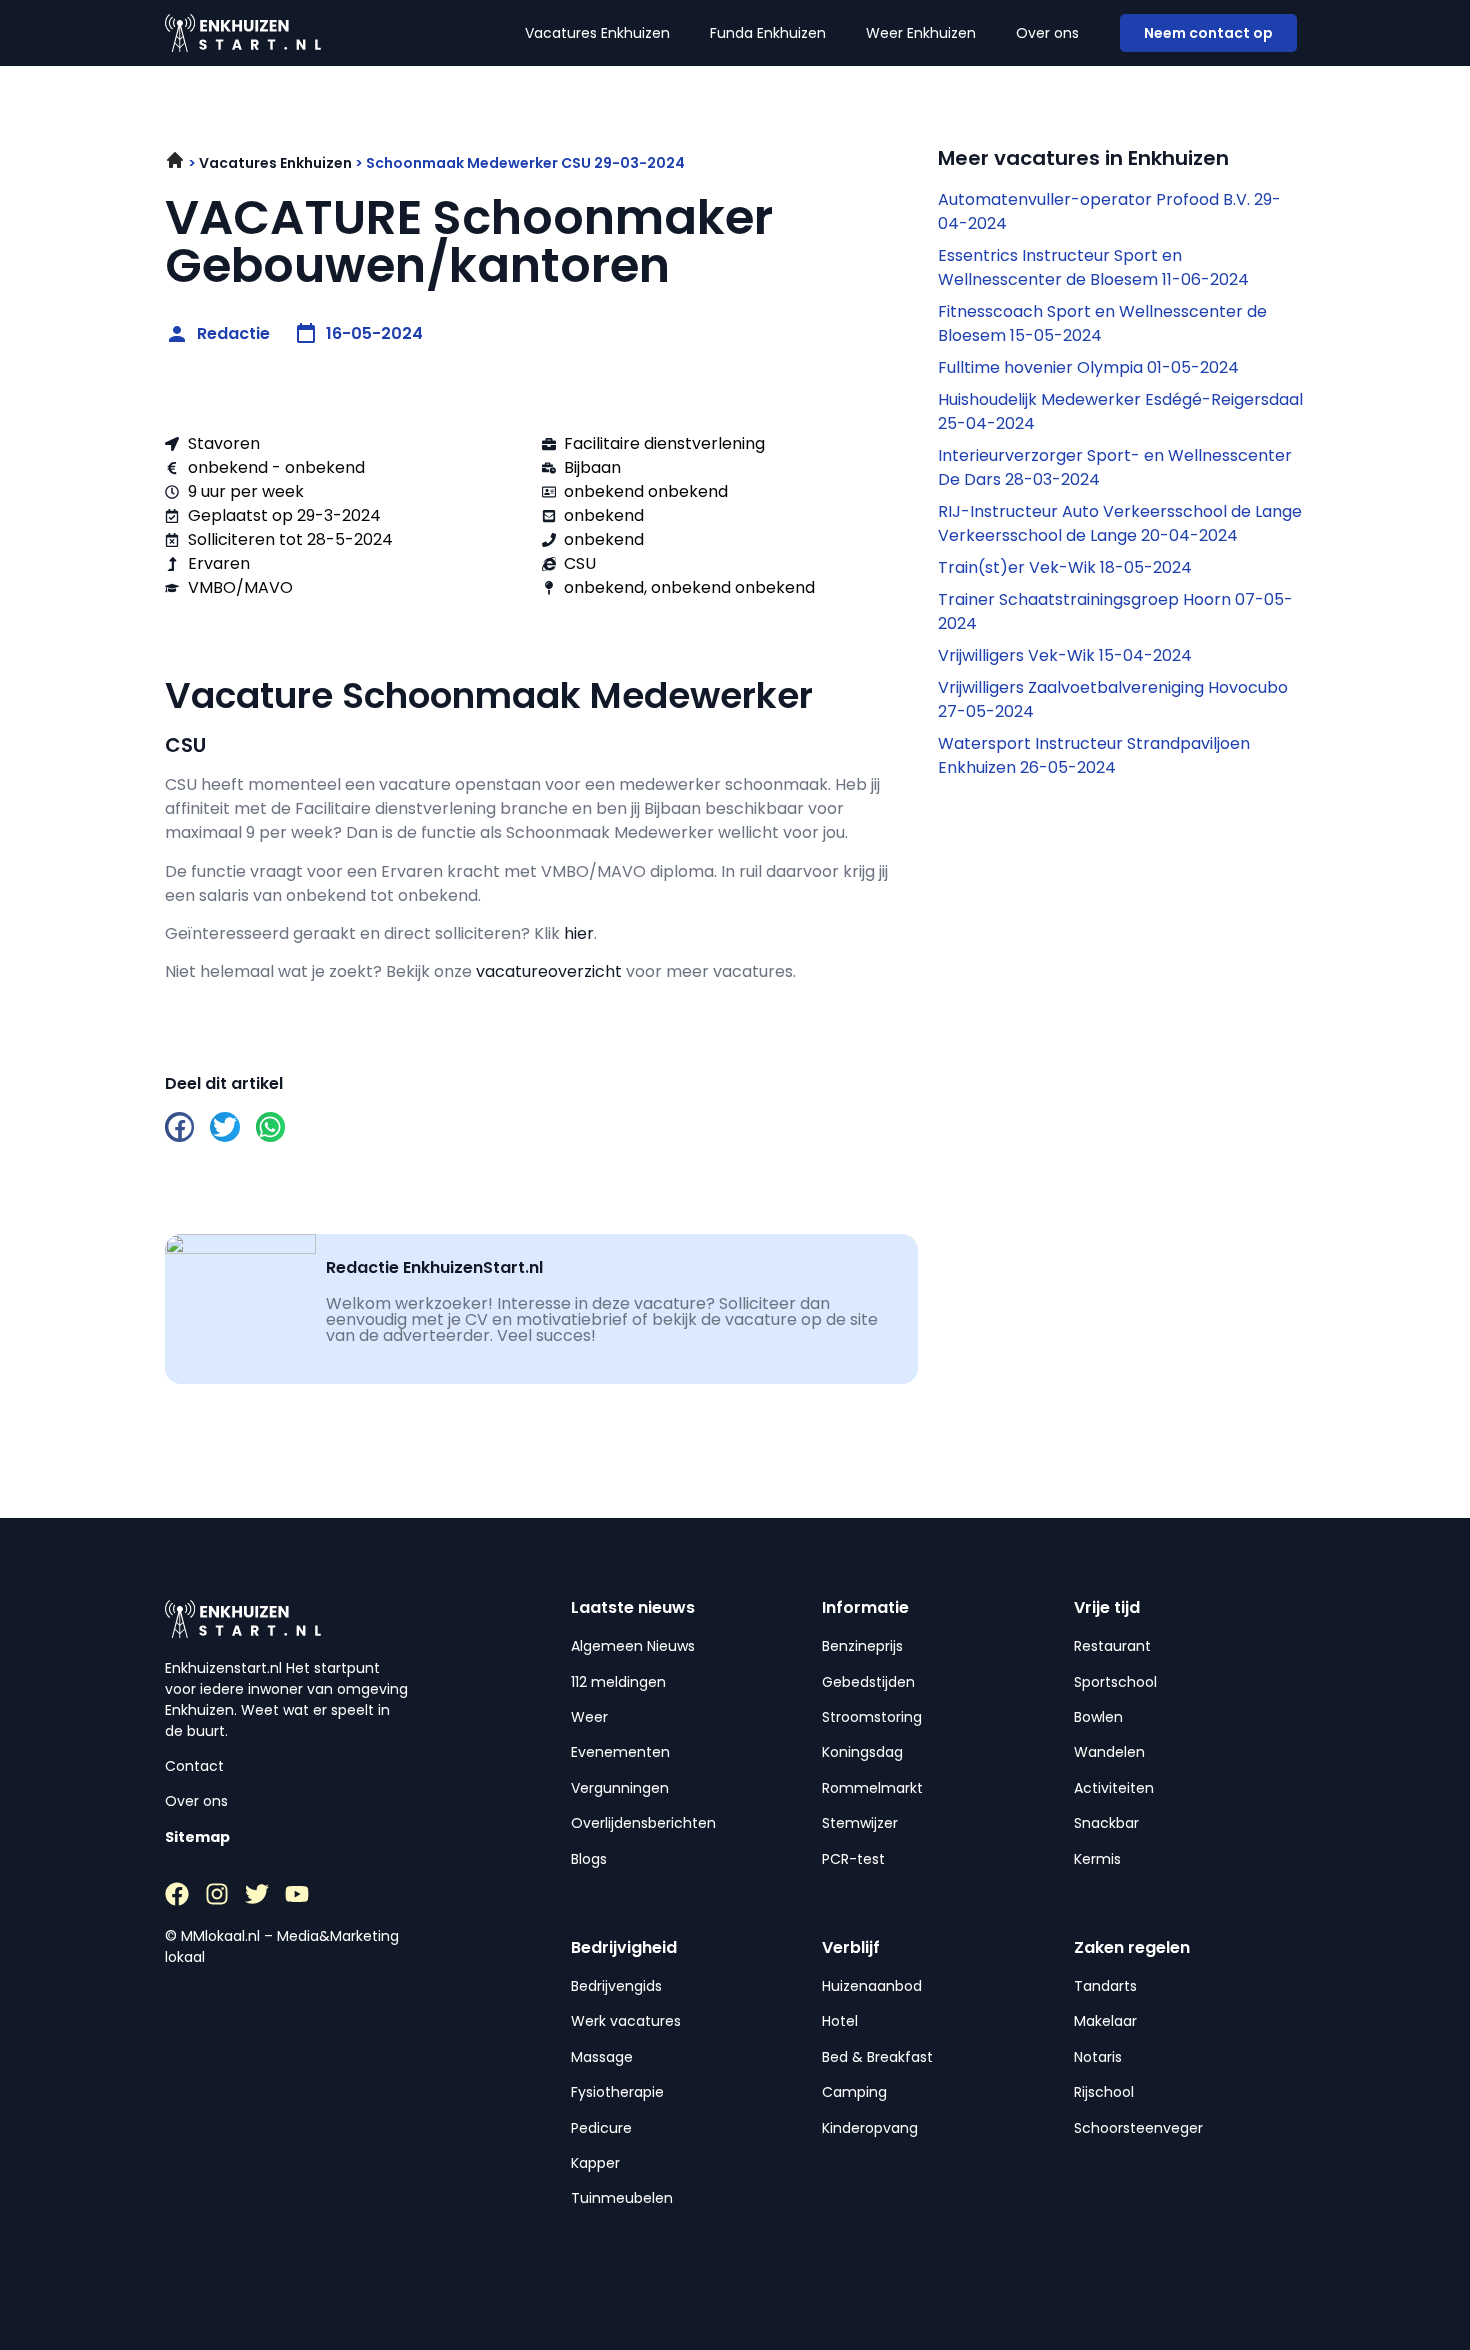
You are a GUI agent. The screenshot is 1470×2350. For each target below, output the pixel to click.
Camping (854, 2092)
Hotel (840, 2021)
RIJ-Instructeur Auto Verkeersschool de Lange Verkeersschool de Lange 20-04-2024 (1120, 523)
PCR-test (853, 1859)
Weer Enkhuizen (921, 33)
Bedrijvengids (616, 1986)
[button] (179, 1126)
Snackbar (1106, 1823)
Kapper (595, 2163)
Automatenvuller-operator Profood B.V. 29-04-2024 (1109, 211)
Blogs (589, 1859)
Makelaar (1105, 2021)
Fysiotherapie (617, 2092)
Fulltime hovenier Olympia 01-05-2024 (1088, 367)
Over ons (1047, 33)
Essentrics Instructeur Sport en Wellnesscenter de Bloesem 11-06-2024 (1093, 267)
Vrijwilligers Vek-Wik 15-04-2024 (1065, 655)
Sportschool (1115, 1682)
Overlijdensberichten (643, 1823)
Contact (194, 1766)
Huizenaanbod (872, 1986)
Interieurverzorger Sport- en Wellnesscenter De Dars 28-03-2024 (1115, 467)
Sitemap (197, 1837)
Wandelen (1109, 1752)
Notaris (1098, 2057)
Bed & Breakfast (877, 2057)
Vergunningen (620, 1788)
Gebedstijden (868, 1682)
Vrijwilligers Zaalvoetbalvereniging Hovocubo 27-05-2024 (1113, 699)
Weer (589, 1717)
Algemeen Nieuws (633, 1646)
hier (579, 933)
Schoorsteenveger (1138, 2128)
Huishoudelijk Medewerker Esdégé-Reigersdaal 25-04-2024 (1120, 411)
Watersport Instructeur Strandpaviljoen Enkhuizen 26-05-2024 (1094, 755)
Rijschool (1104, 2092)
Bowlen (1098, 1717)
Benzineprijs (862, 1646)
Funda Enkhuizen (768, 33)
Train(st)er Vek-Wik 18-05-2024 (1065, 567)
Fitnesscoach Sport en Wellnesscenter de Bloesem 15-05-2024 (1102, 323)
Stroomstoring (872, 1717)
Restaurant (1112, 1646)
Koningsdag (862, 1752)
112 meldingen (618, 1682)
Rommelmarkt (872, 1788)
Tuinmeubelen (622, 2198)
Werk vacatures (626, 2021)
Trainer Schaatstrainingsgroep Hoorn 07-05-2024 (1115, 611)
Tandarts (1105, 1986)
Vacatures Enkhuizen (597, 33)
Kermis (1097, 1859)
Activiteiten (1114, 1788)
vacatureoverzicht (549, 971)
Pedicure (601, 2128)
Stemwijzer (860, 1823)
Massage (602, 2057)
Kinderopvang (870, 2128)
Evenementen (620, 1752)
